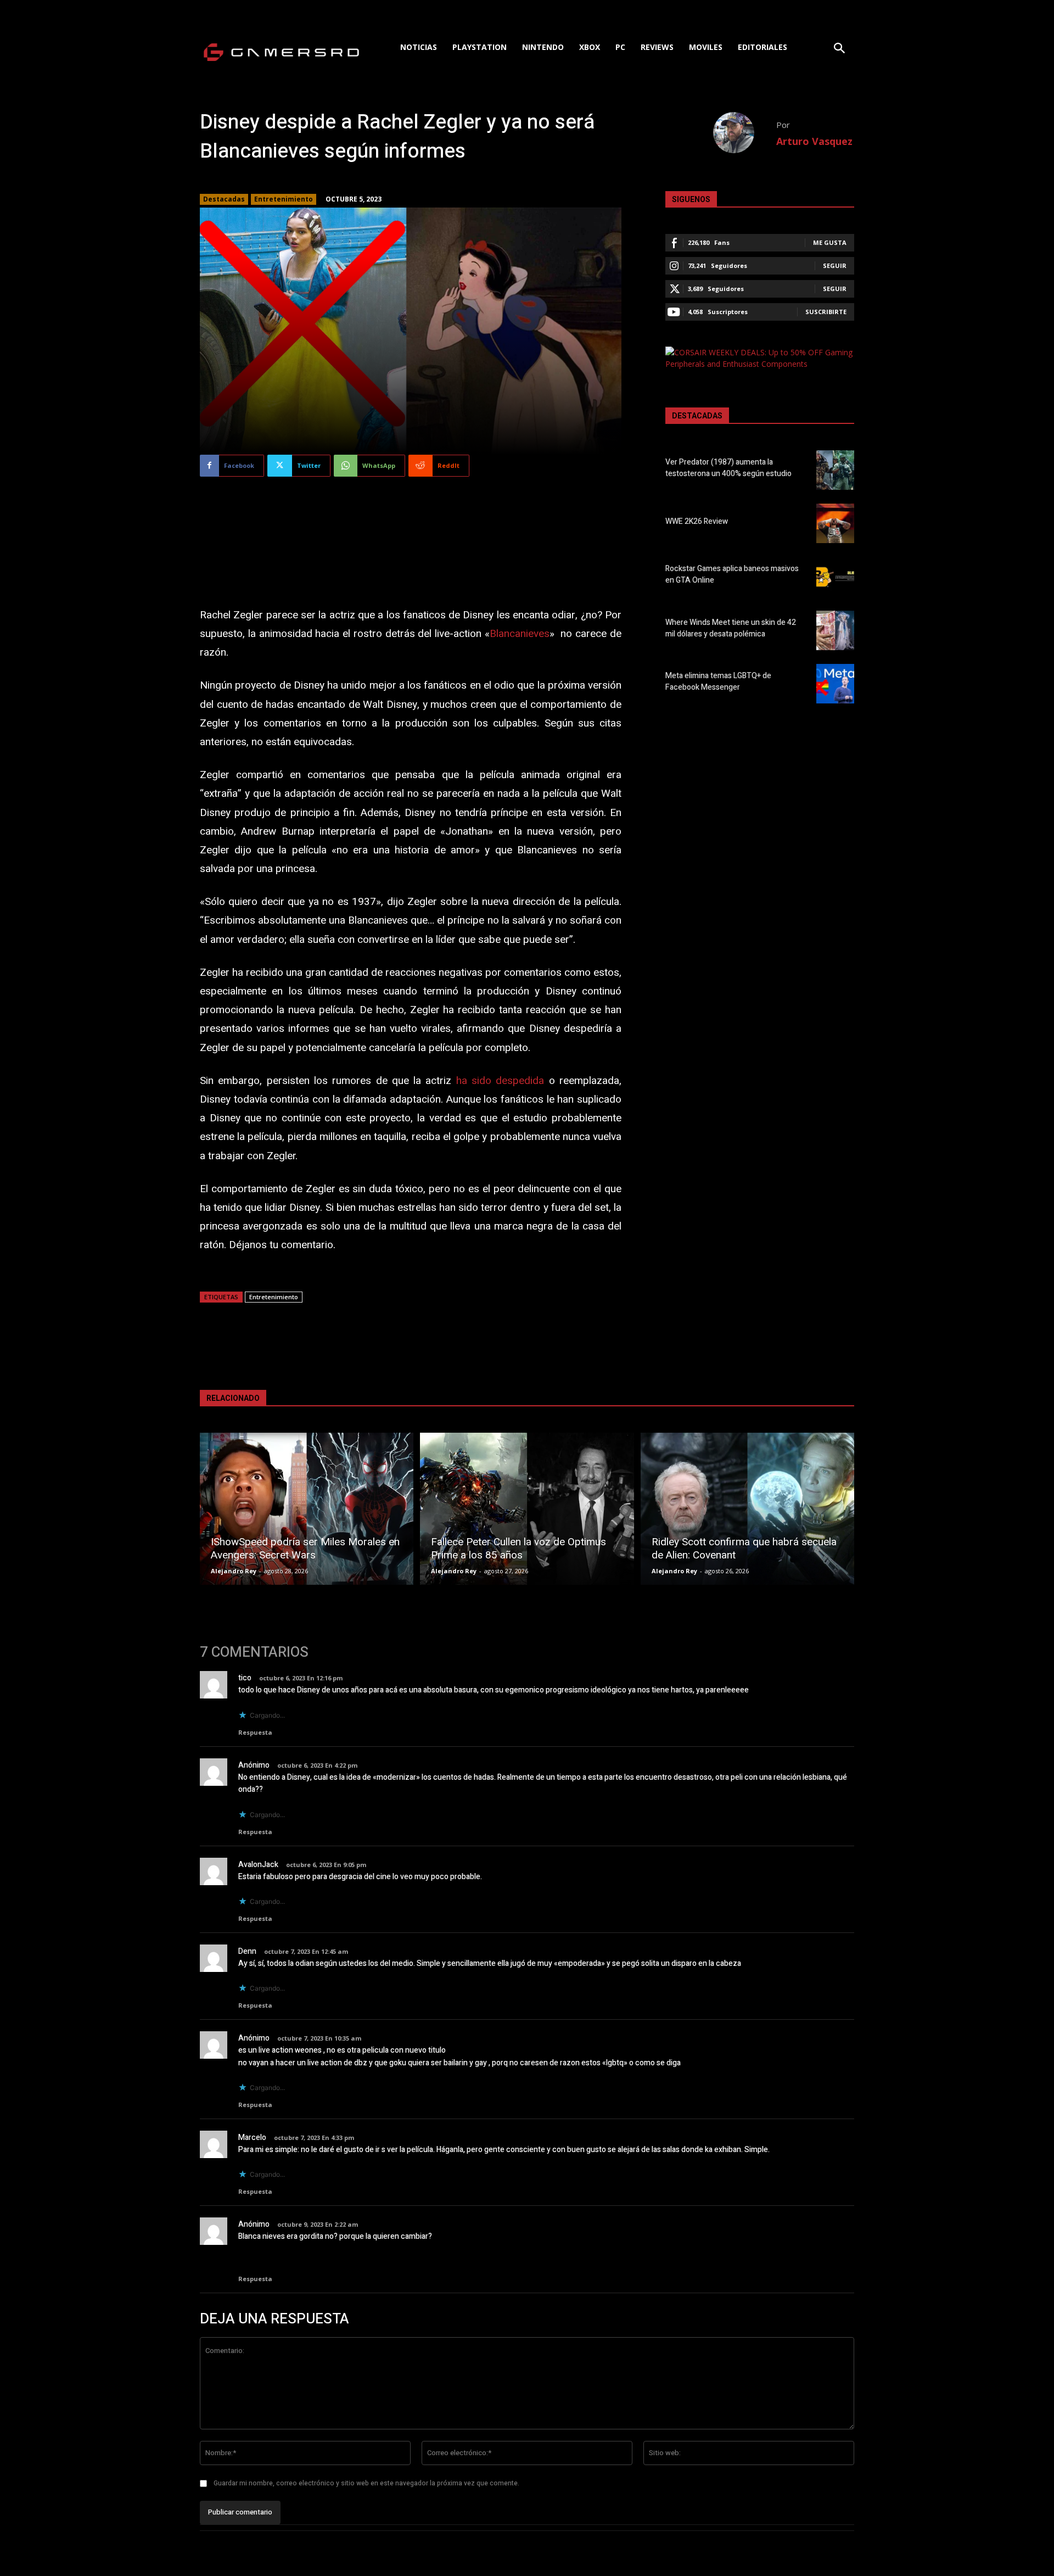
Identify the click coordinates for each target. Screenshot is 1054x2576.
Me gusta (830, 242)
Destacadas (224, 199)
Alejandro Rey (234, 1571)
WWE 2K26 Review (697, 521)
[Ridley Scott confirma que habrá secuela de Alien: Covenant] (747, 1509)
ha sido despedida (500, 1081)
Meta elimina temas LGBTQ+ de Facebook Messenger (718, 681)
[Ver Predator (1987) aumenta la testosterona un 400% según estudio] (835, 470)
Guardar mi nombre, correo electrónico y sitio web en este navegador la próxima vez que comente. (366, 2483)
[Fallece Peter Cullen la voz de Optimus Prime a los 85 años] (527, 1509)
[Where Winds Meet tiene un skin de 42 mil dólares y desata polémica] (835, 630)
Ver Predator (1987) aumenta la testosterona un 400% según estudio (728, 468)
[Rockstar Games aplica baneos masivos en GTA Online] (835, 577)
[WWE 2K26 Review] (835, 523)
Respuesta (255, 1732)
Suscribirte (826, 312)
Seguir (835, 266)
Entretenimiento (284, 199)
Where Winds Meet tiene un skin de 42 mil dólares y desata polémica (731, 628)
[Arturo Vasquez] (745, 133)
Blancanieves (520, 634)
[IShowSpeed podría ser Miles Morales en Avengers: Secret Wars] (307, 1509)
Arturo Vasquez (814, 141)
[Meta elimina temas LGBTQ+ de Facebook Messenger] (835, 684)
